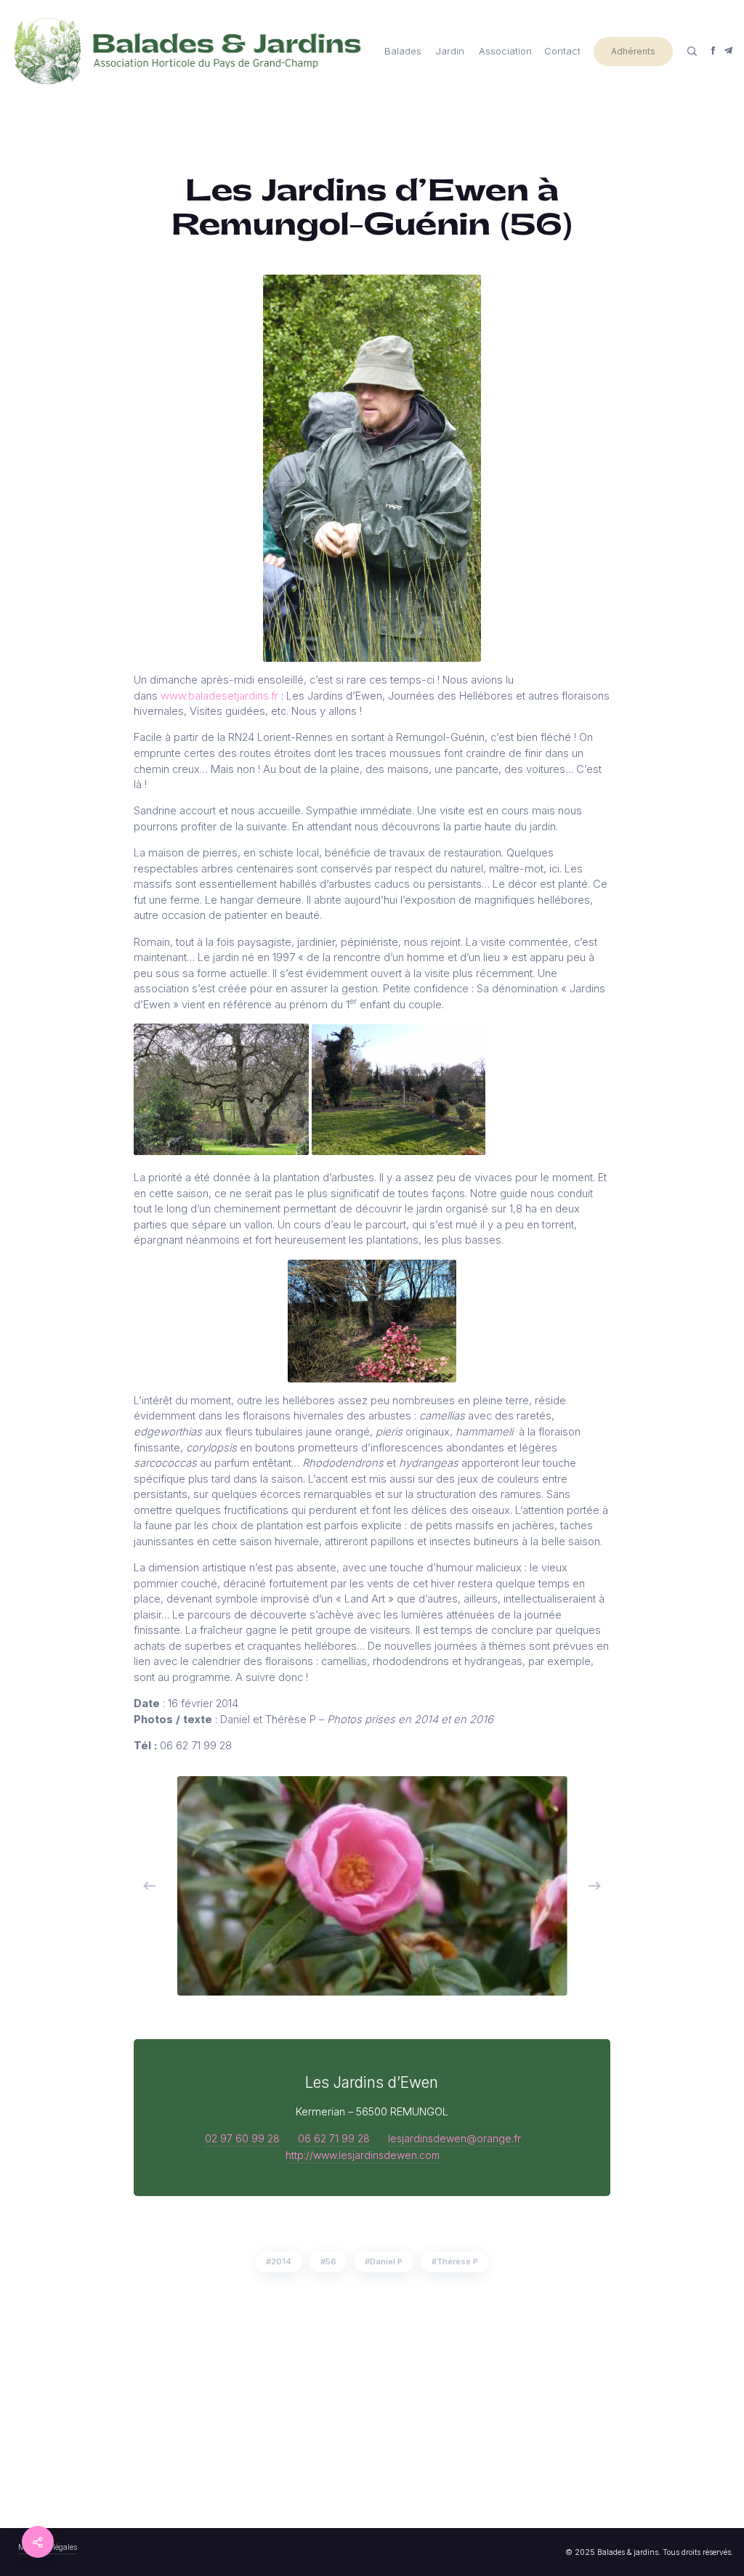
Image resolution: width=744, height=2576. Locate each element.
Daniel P (386, 2261)
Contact (562, 51)
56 (331, 2261)
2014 (281, 2261)
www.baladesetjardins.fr (219, 696)
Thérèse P (457, 2261)
